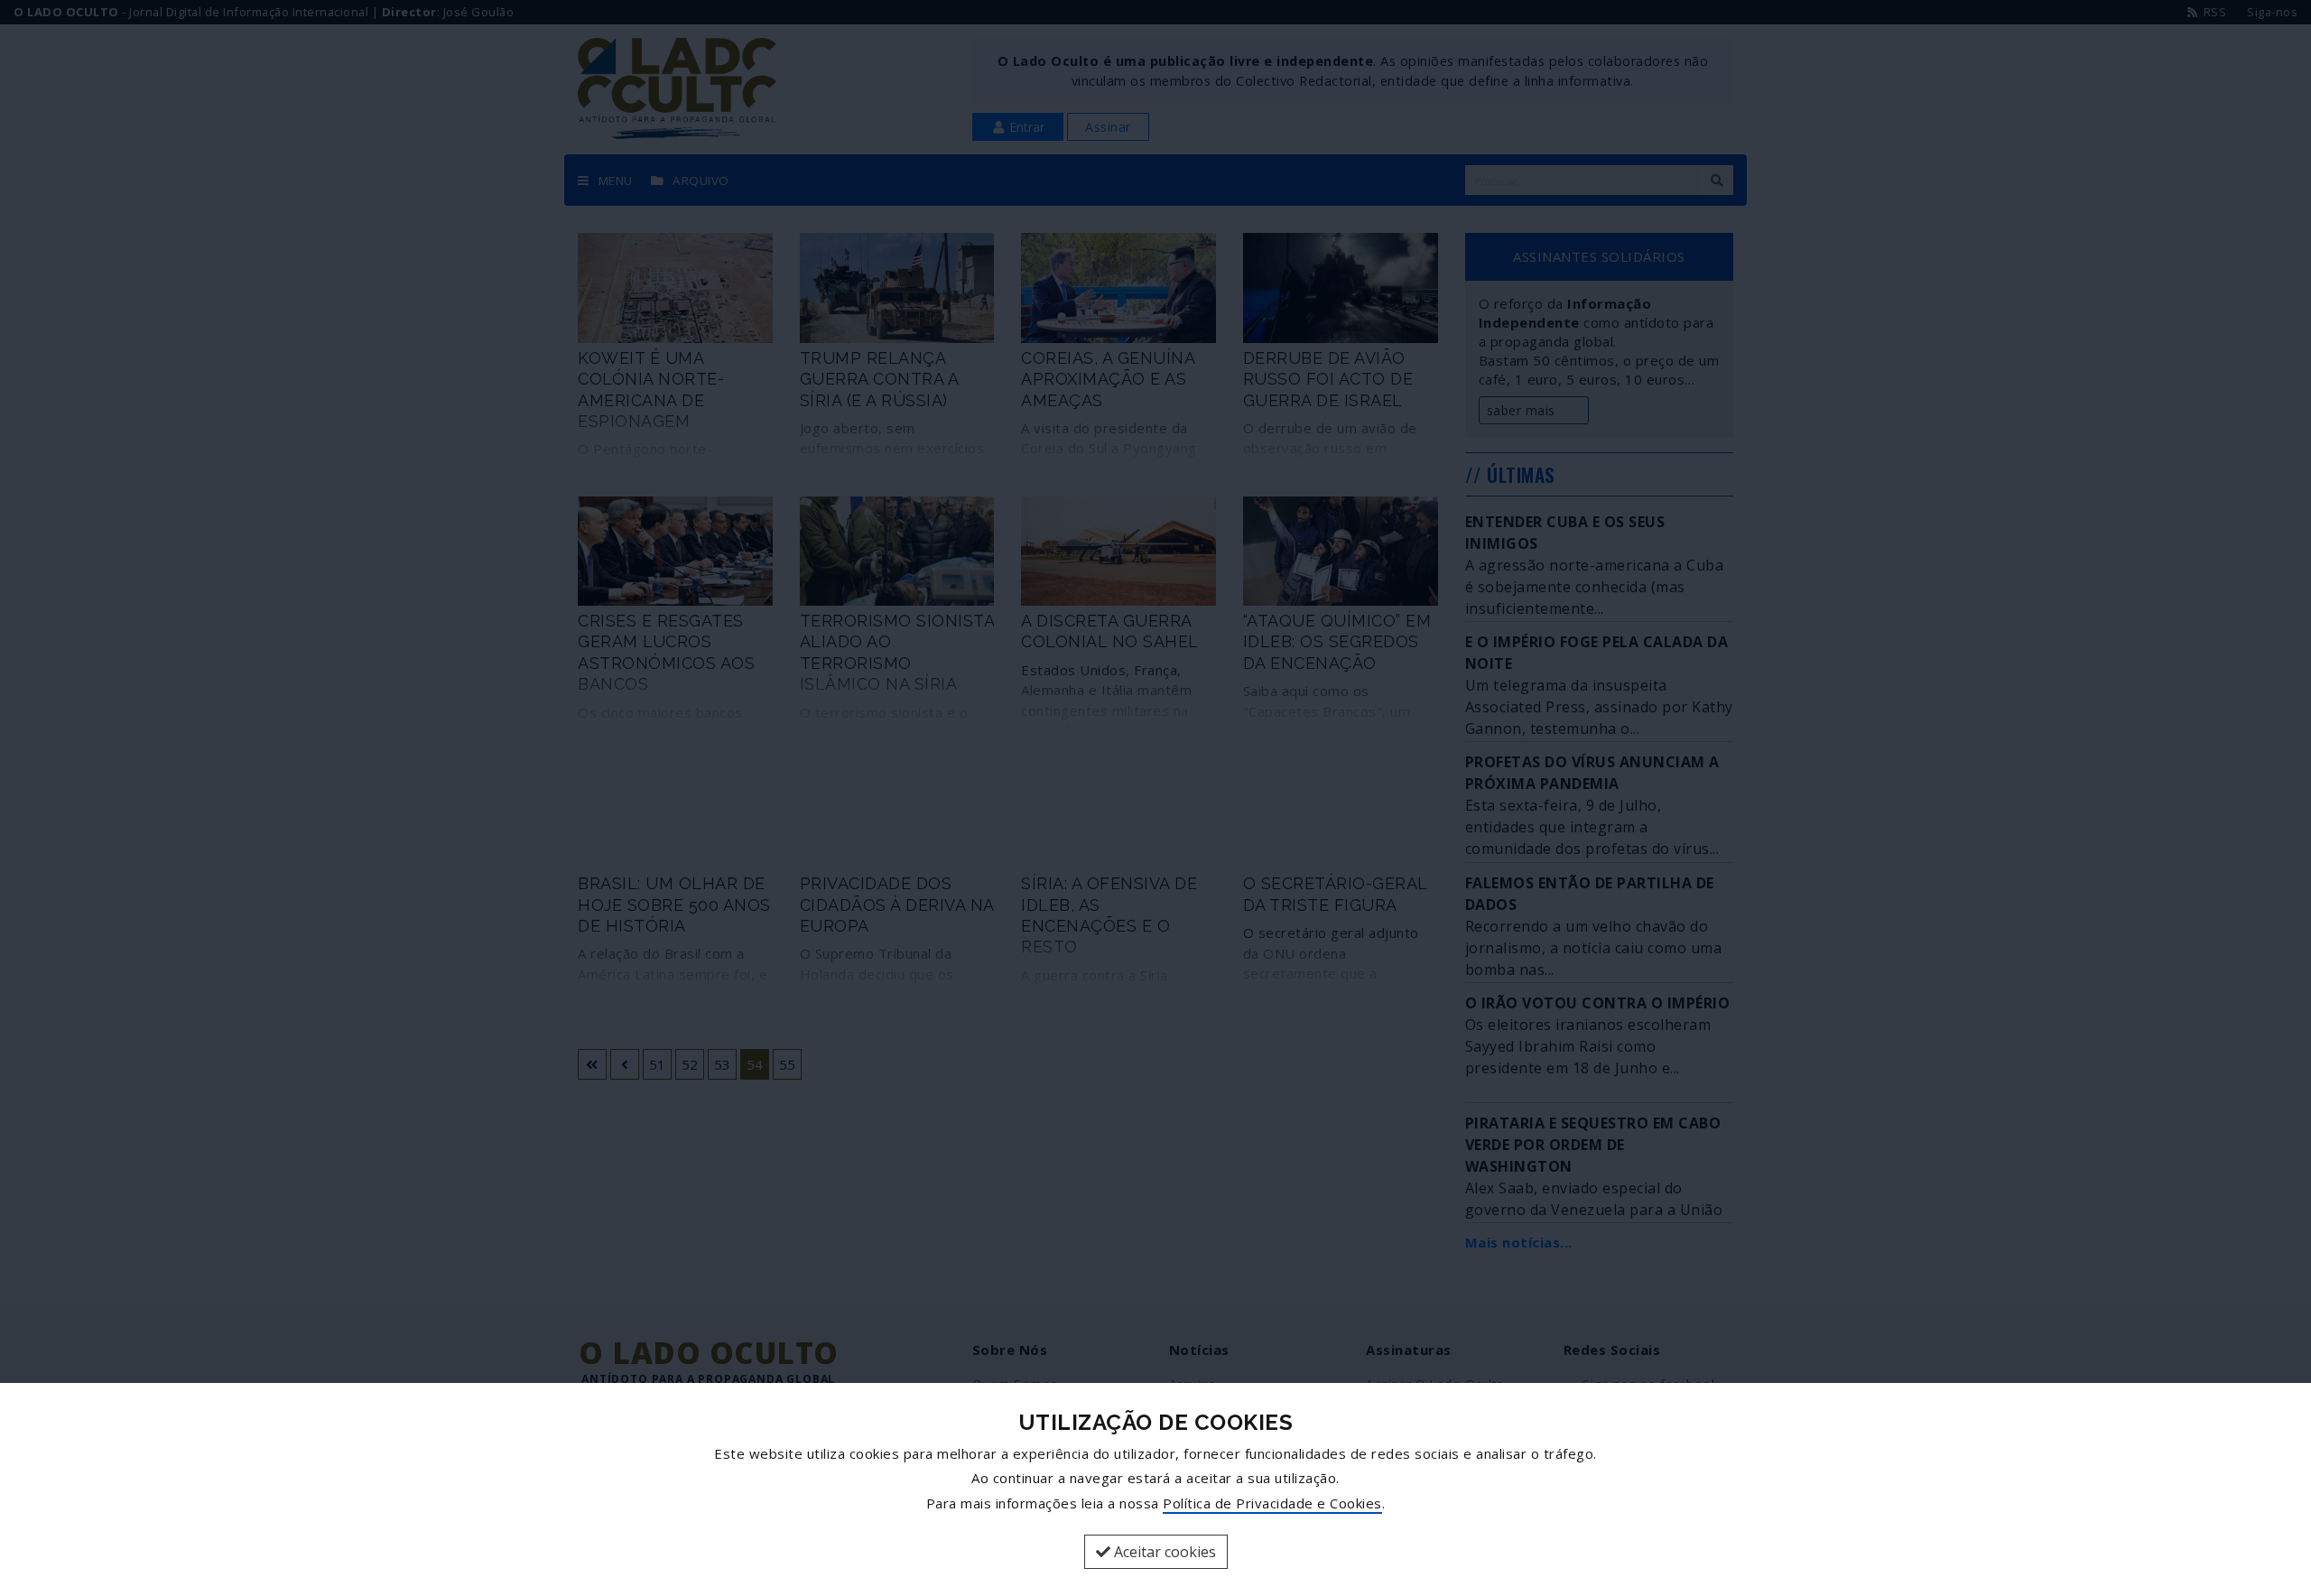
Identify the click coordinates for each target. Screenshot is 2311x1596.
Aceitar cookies (1163, 1552)
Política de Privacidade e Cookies (1272, 1503)
